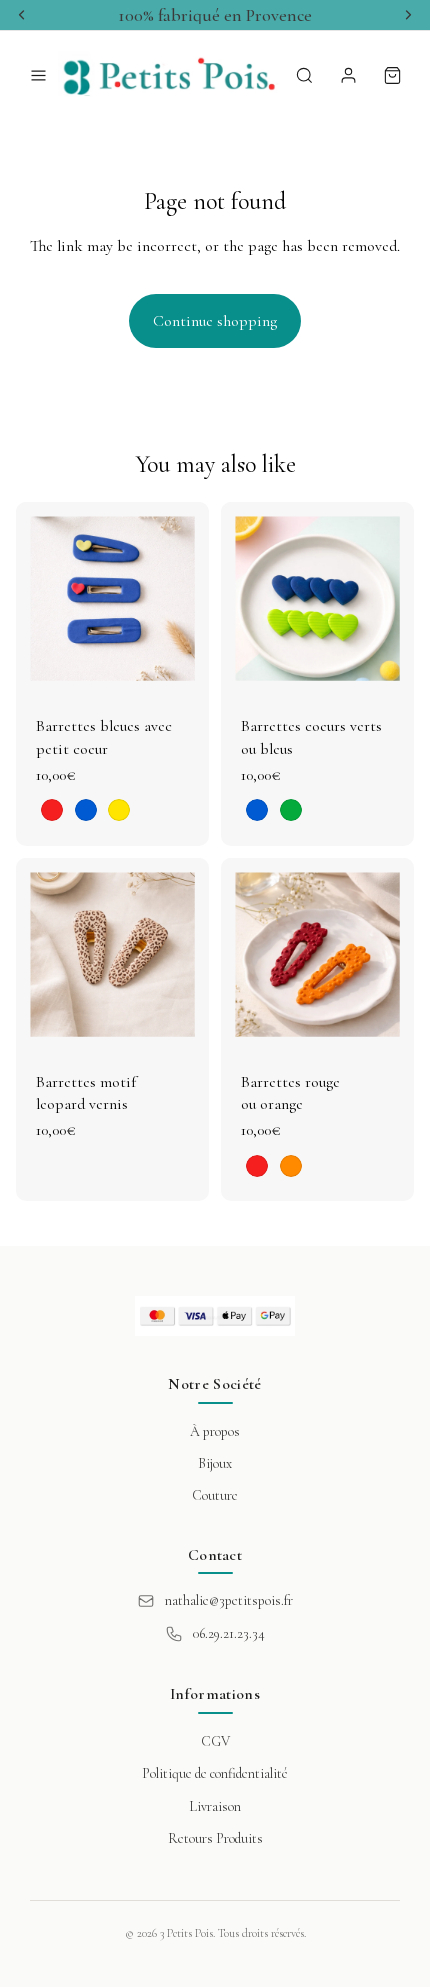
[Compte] (348, 75)
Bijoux (215, 1463)
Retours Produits (215, 1838)
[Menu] (38, 75)
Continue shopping (215, 321)
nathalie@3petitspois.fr (229, 1600)
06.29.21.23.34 (229, 1633)
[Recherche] (304, 75)
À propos (215, 1431)
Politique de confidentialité (215, 1773)
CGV (215, 1741)
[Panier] (392, 75)
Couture (215, 1495)
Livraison (215, 1806)
